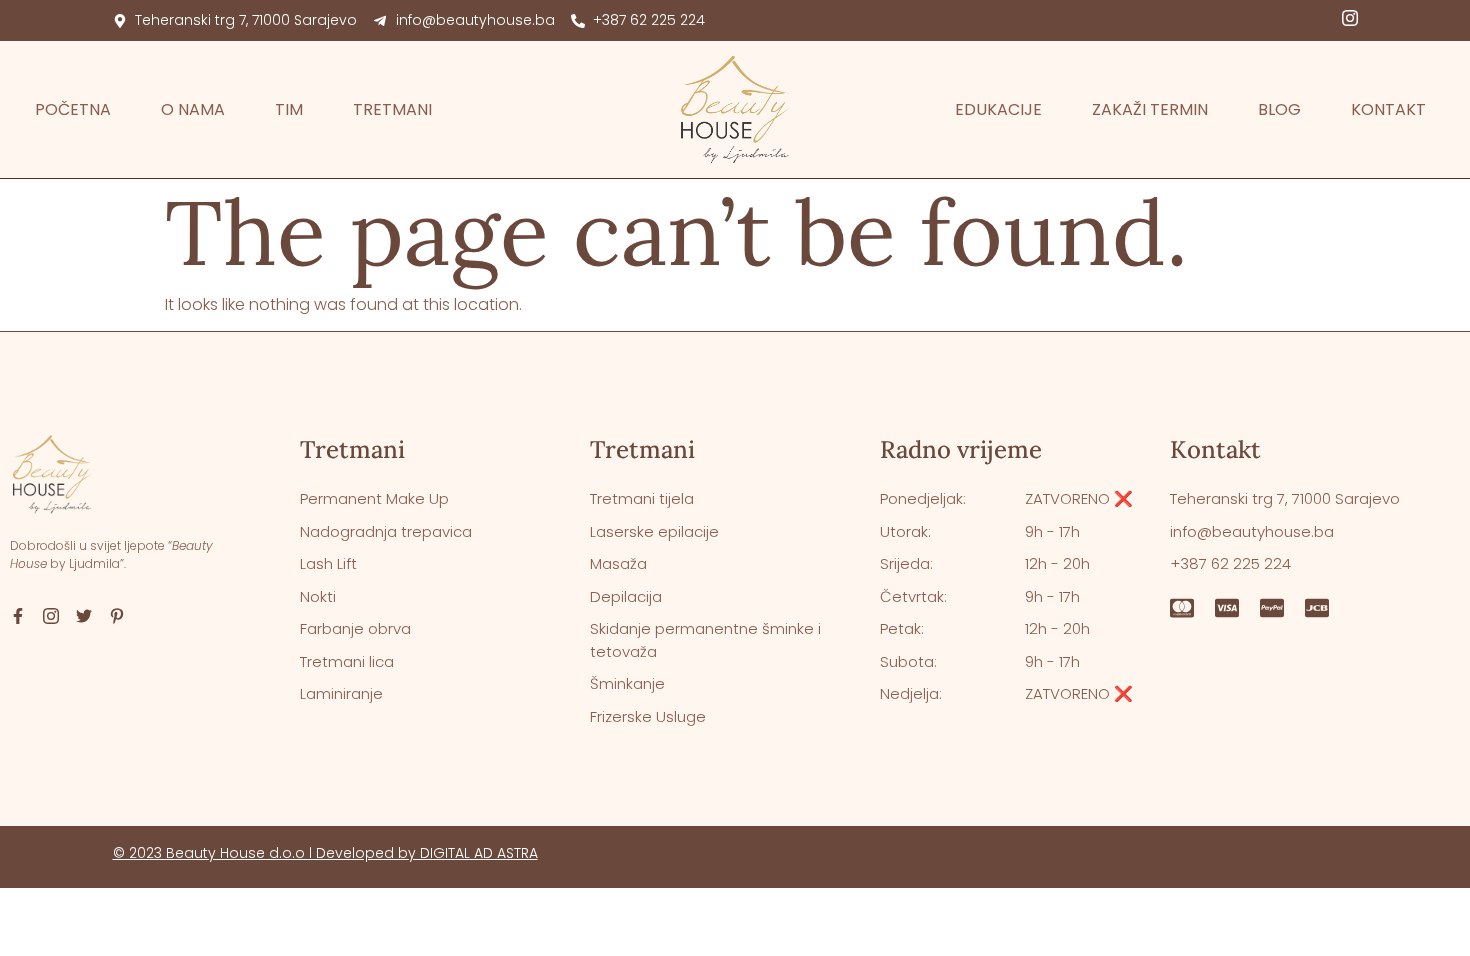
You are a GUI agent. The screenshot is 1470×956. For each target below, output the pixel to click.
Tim (289, 109)
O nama (193, 109)
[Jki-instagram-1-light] (1350, 18)
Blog (1279, 109)
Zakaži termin (1150, 109)
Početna (73, 109)
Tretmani (392, 109)
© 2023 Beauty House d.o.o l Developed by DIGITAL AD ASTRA (325, 853)
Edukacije (998, 109)
